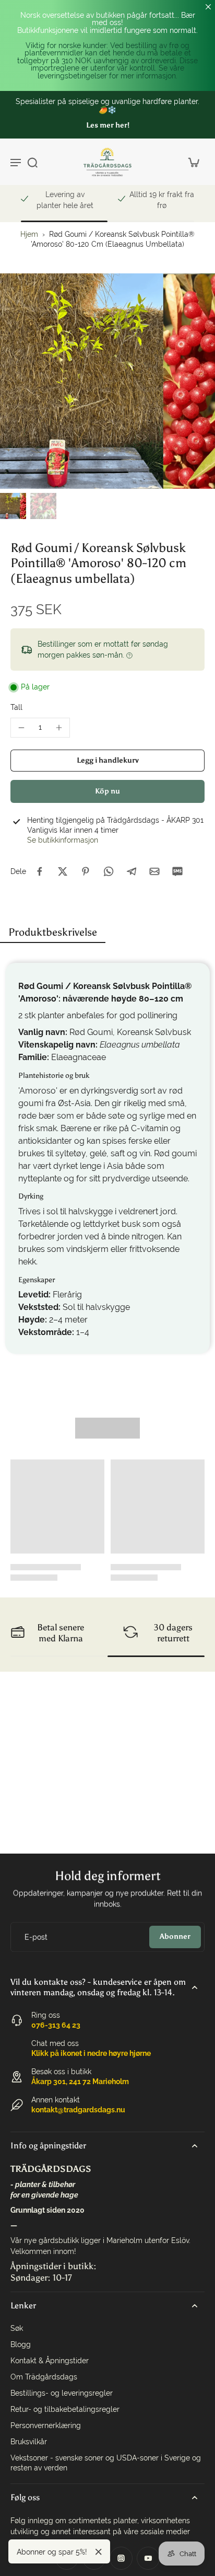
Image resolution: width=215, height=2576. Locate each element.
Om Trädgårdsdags (44, 2377)
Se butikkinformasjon (63, 840)
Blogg (21, 2344)
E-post (36, 1937)
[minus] (21, 728)
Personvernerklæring (46, 2425)
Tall (16, 707)
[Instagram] (121, 2558)
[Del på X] (63, 871)
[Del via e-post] (154, 871)
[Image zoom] (107, 381)
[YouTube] (148, 2558)
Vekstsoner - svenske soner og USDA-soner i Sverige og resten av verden (106, 2463)
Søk (17, 2328)
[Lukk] (99, 2552)
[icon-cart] (193, 162)
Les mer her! (108, 125)
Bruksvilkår (29, 2442)
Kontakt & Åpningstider (50, 2361)
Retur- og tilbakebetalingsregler (65, 2409)
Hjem (29, 234)
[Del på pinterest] (86, 871)
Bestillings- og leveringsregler (62, 2393)
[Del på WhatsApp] (109, 871)
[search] (32, 162)
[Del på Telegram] (132, 871)
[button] (107, 761)
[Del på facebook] (40, 871)
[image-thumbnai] (13, 506)
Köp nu (107, 791)
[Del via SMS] (177, 871)
